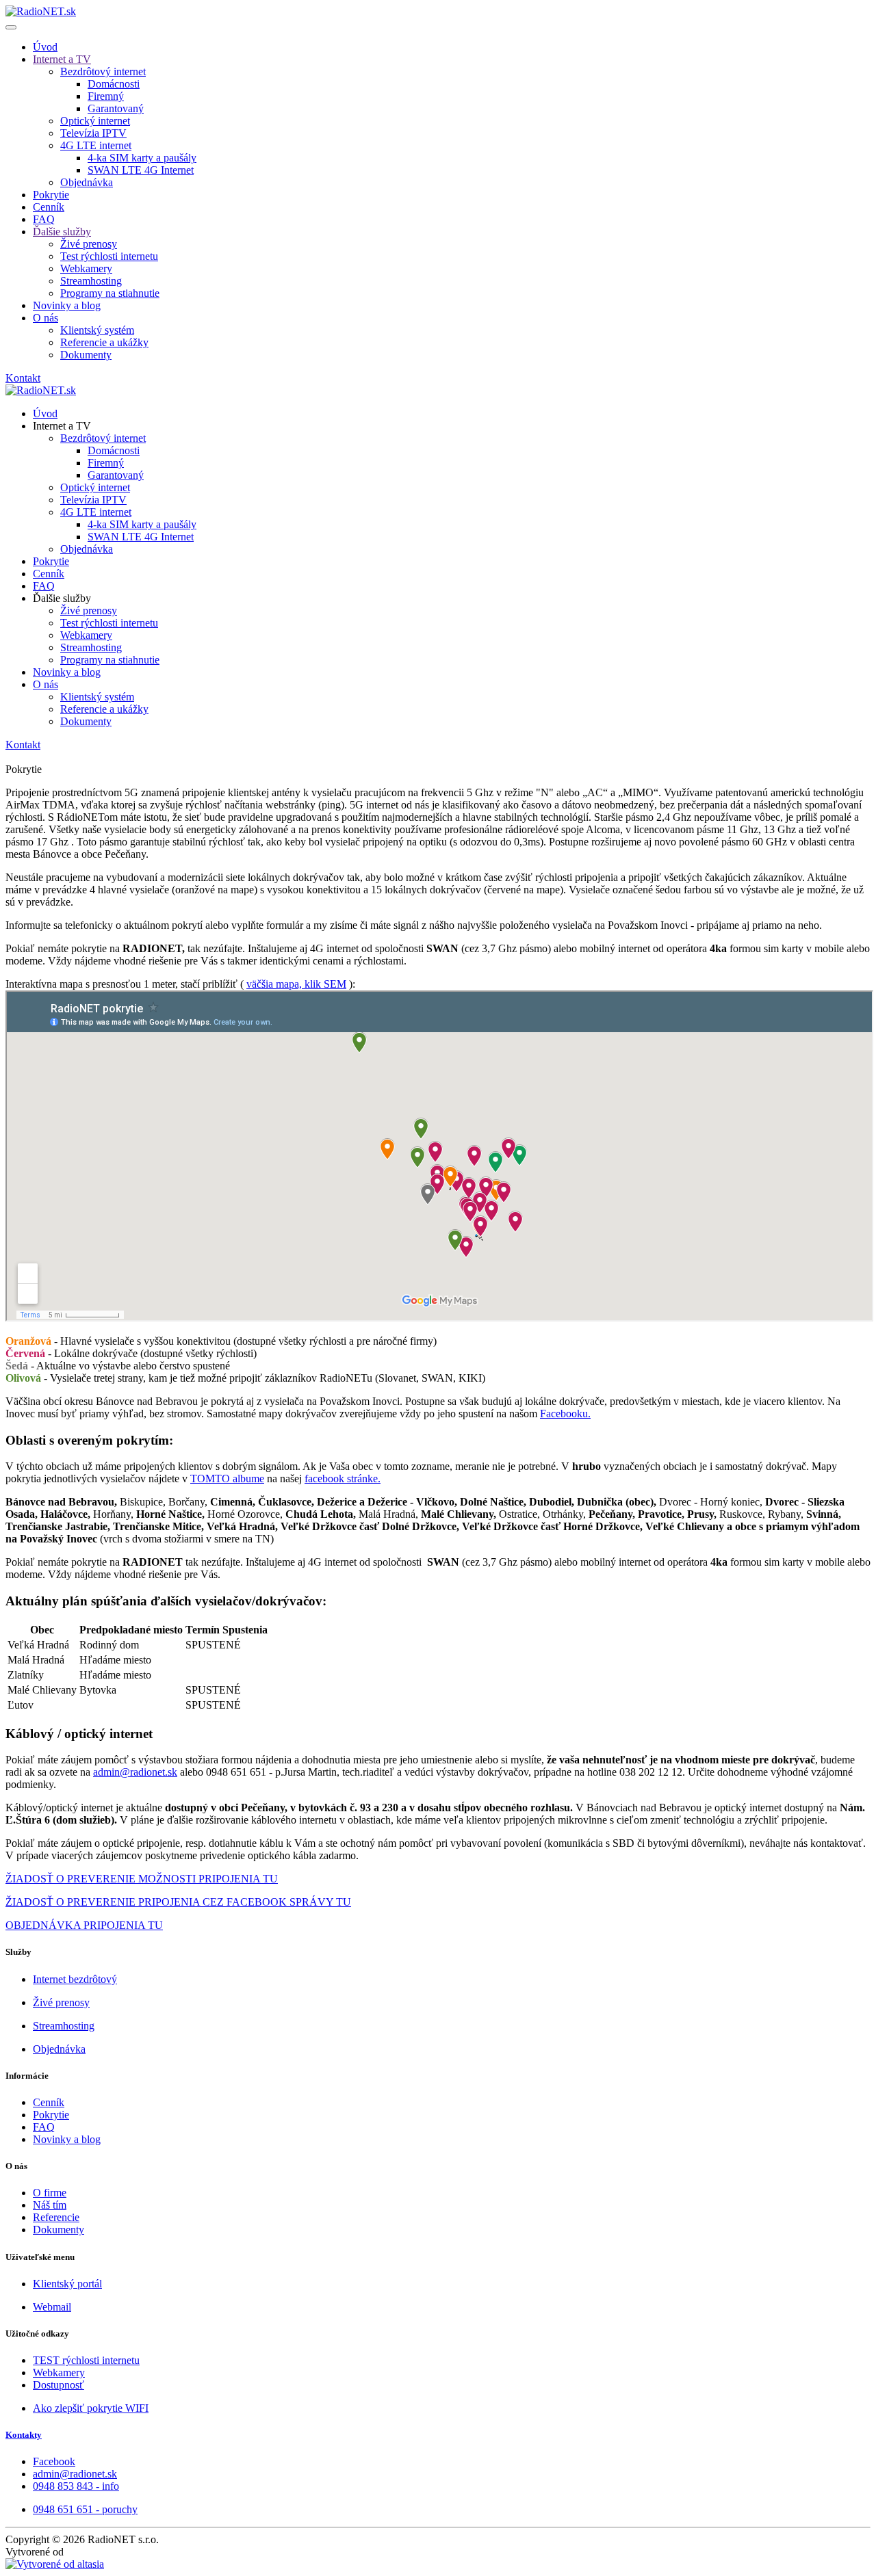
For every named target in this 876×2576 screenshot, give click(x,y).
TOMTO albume (227, 1478)
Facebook (54, 2461)
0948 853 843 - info (76, 2486)
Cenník (49, 207)
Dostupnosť (59, 2385)
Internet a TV (62, 59)
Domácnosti (114, 84)
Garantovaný (116, 108)
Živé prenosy (89, 244)
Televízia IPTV (93, 133)
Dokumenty (86, 355)
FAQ (44, 219)
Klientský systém (97, 330)
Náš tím (50, 2205)
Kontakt (23, 378)
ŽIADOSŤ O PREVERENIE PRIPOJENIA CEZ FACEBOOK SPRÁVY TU (178, 1902)
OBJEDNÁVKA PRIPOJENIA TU (84, 1925)
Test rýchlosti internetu (109, 256)
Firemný (106, 96)
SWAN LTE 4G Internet (141, 170)
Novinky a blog (67, 305)
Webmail (52, 2307)
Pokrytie (51, 195)
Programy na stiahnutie (110, 293)
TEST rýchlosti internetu (86, 2360)
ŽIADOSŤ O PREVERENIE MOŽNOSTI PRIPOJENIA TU (142, 1879)
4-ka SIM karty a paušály (142, 158)
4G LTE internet (96, 145)
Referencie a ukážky (104, 342)
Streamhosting (91, 281)
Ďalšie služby (62, 232)
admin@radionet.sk (135, 1772)
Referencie (56, 2217)
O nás (46, 318)
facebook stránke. (343, 1478)
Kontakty (24, 2435)
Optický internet (95, 121)
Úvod (45, 47)
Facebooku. (565, 1414)
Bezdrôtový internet (103, 71)
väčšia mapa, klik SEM (296, 984)
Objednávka (87, 182)
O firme (50, 2193)
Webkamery (86, 268)
